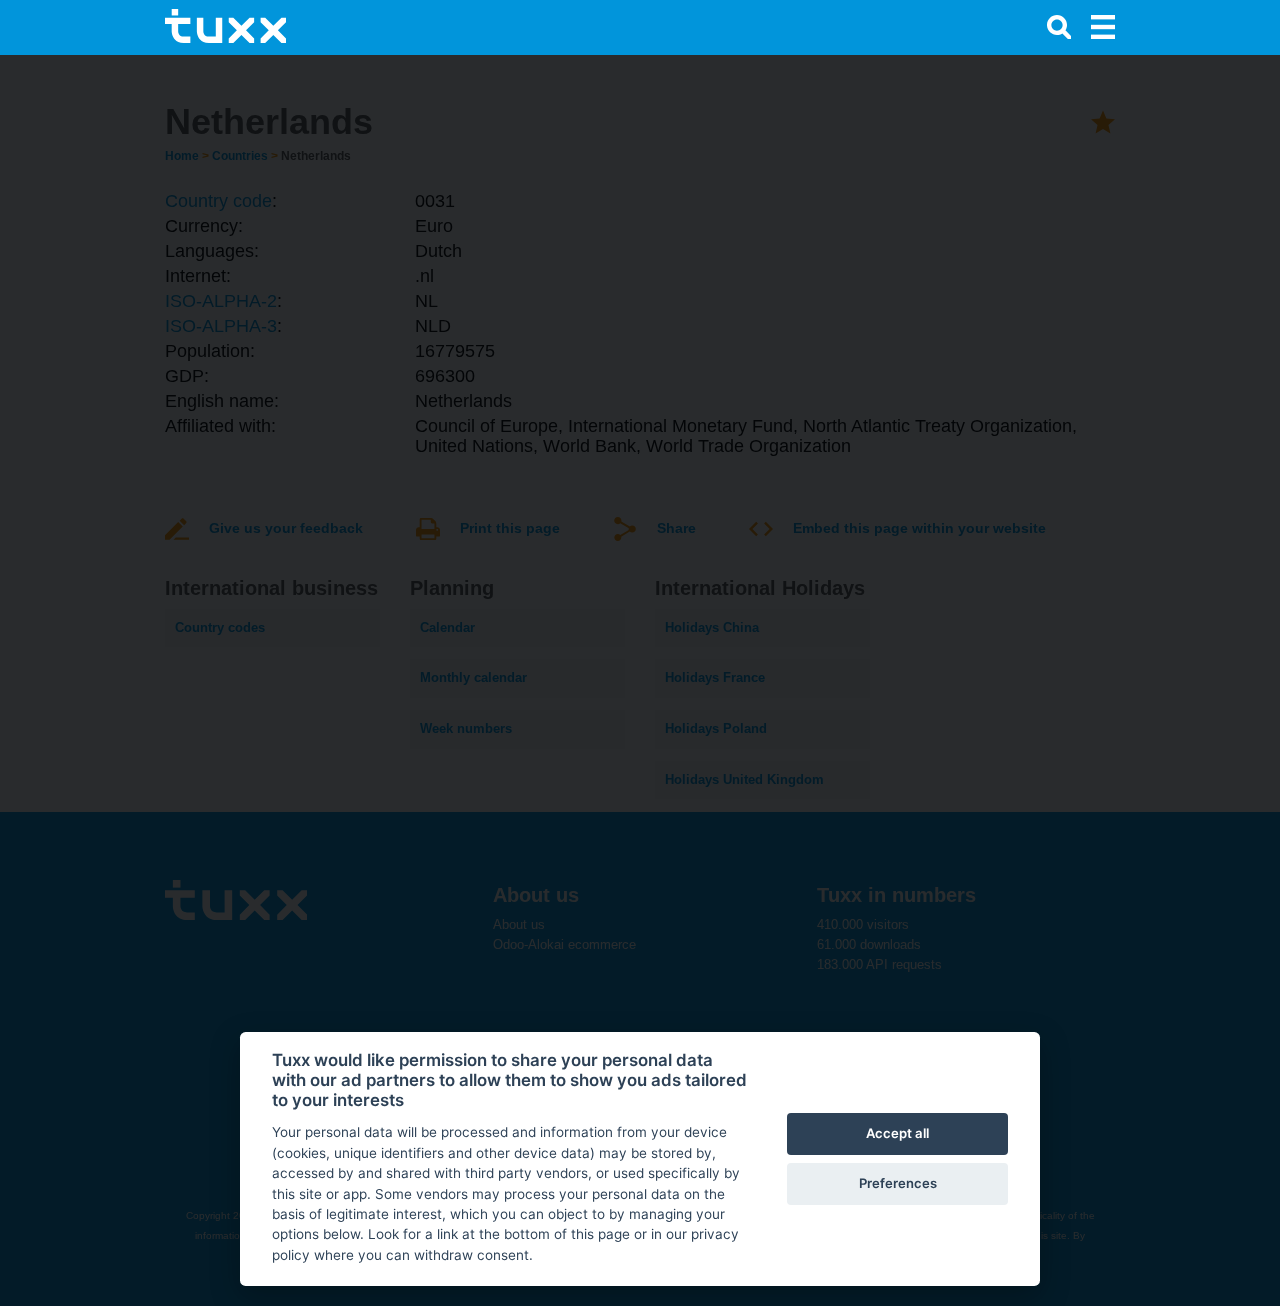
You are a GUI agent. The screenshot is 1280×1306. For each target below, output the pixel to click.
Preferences (898, 1183)
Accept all (897, 1133)
